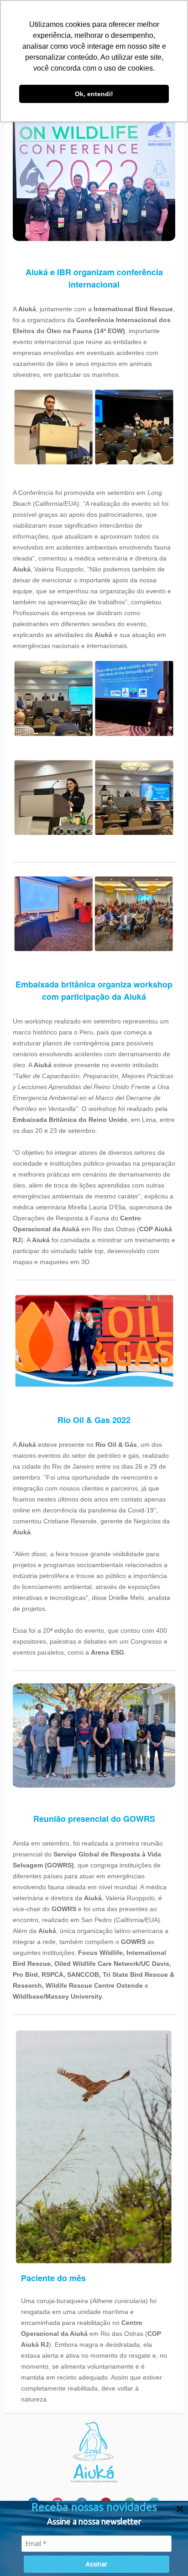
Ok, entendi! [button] (94, 94)
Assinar (97, 2564)
